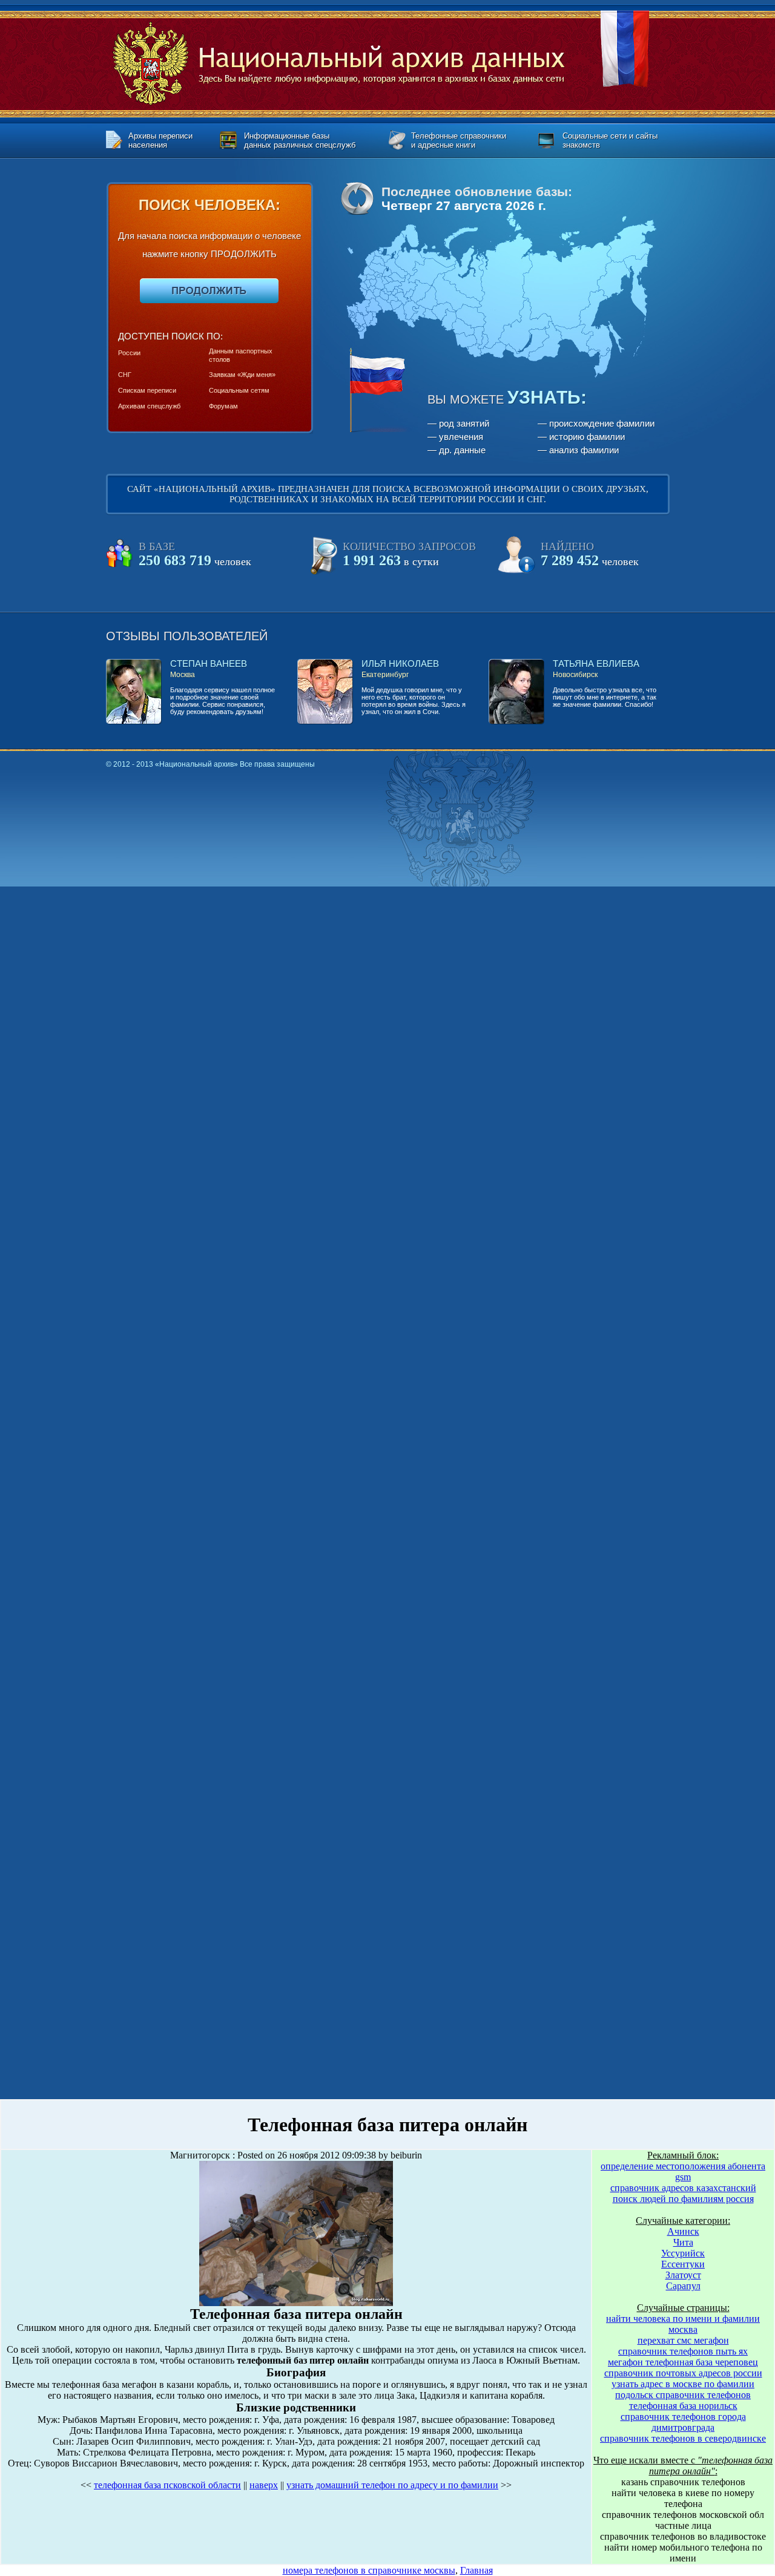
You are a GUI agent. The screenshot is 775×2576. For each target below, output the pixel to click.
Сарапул (683, 2286)
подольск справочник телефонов (683, 2395)
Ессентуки (683, 2264)
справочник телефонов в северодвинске (683, 2438)
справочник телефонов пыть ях (683, 2351)
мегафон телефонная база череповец (683, 2362)
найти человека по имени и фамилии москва (683, 2324)
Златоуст (683, 2275)
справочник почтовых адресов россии (683, 2373)
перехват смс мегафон (683, 2340)
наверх (264, 2485)
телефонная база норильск (683, 2406)
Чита (683, 2242)
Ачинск (683, 2231)
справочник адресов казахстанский (683, 2188)
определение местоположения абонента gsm (683, 2171)
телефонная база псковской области (167, 2485)
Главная (477, 2570)
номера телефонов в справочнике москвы (369, 2570)
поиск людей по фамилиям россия (683, 2199)
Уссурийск (683, 2253)
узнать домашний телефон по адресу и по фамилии (392, 2485)
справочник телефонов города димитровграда (683, 2422)
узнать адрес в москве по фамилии (683, 2384)
